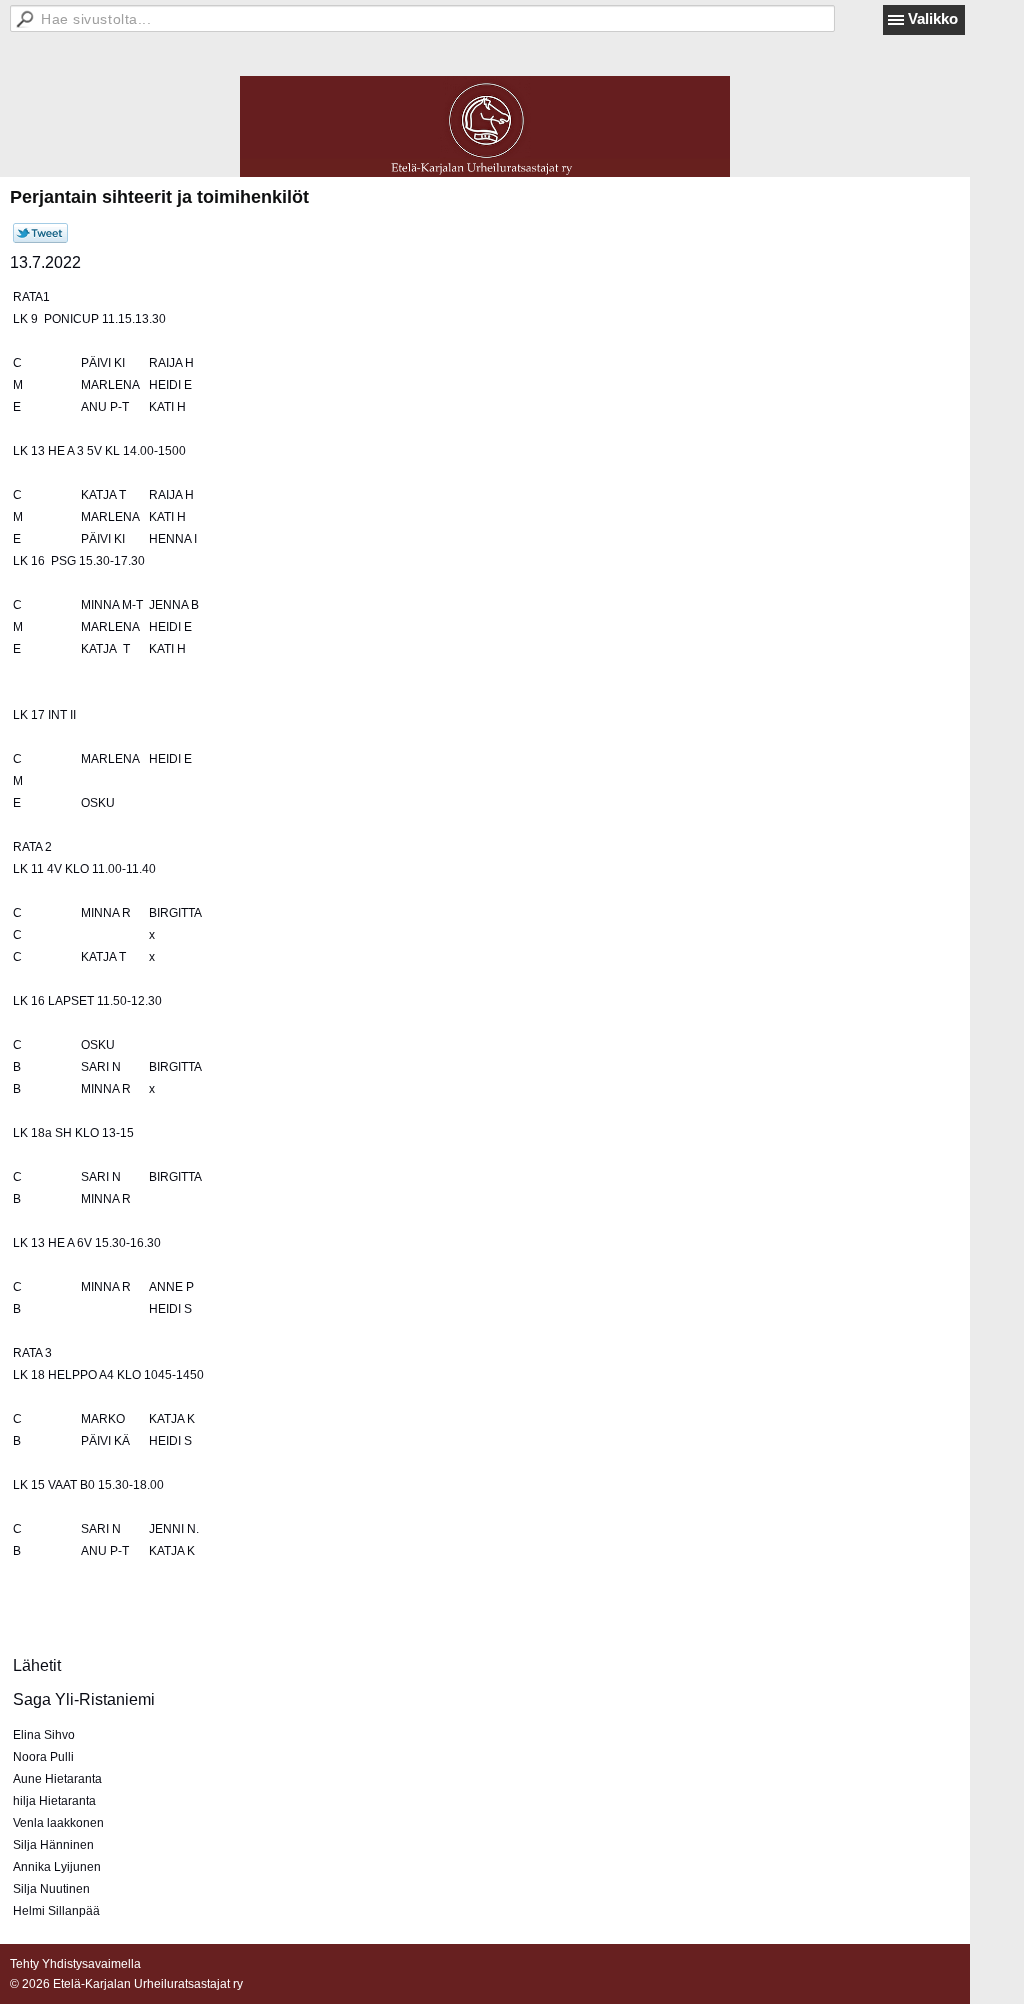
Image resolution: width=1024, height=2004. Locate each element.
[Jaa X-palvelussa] (40, 239)
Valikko (933, 18)
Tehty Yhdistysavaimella (75, 1964)
